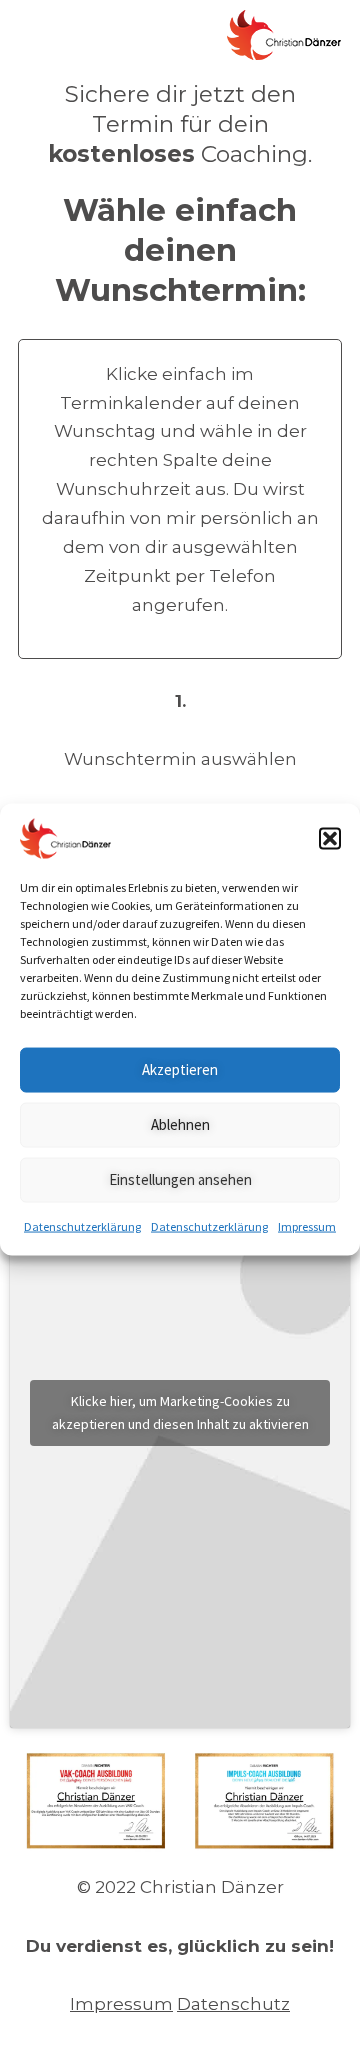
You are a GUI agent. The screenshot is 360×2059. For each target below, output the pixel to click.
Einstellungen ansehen (180, 1179)
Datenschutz (233, 2004)
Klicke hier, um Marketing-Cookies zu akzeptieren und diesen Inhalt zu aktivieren (180, 1412)
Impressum (307, 1225)
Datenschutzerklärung (82, 1225)
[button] (330, 838)
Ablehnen (180, 1124)
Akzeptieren (180, 1069)
